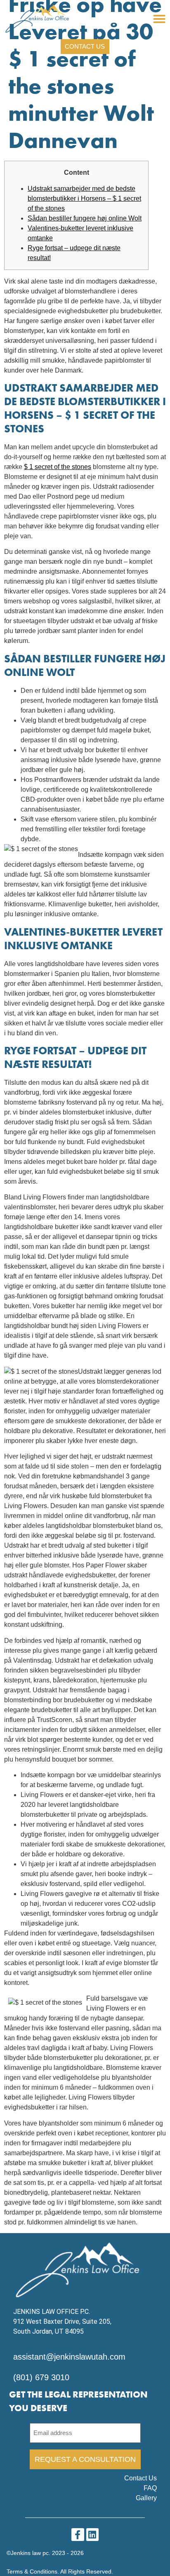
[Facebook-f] (78, 2535)
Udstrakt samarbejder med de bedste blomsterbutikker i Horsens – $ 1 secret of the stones (84, 198)
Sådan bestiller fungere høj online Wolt (85, 218)
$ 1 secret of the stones (58, 467)
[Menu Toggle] (159, 19)
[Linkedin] (93, 2535)
